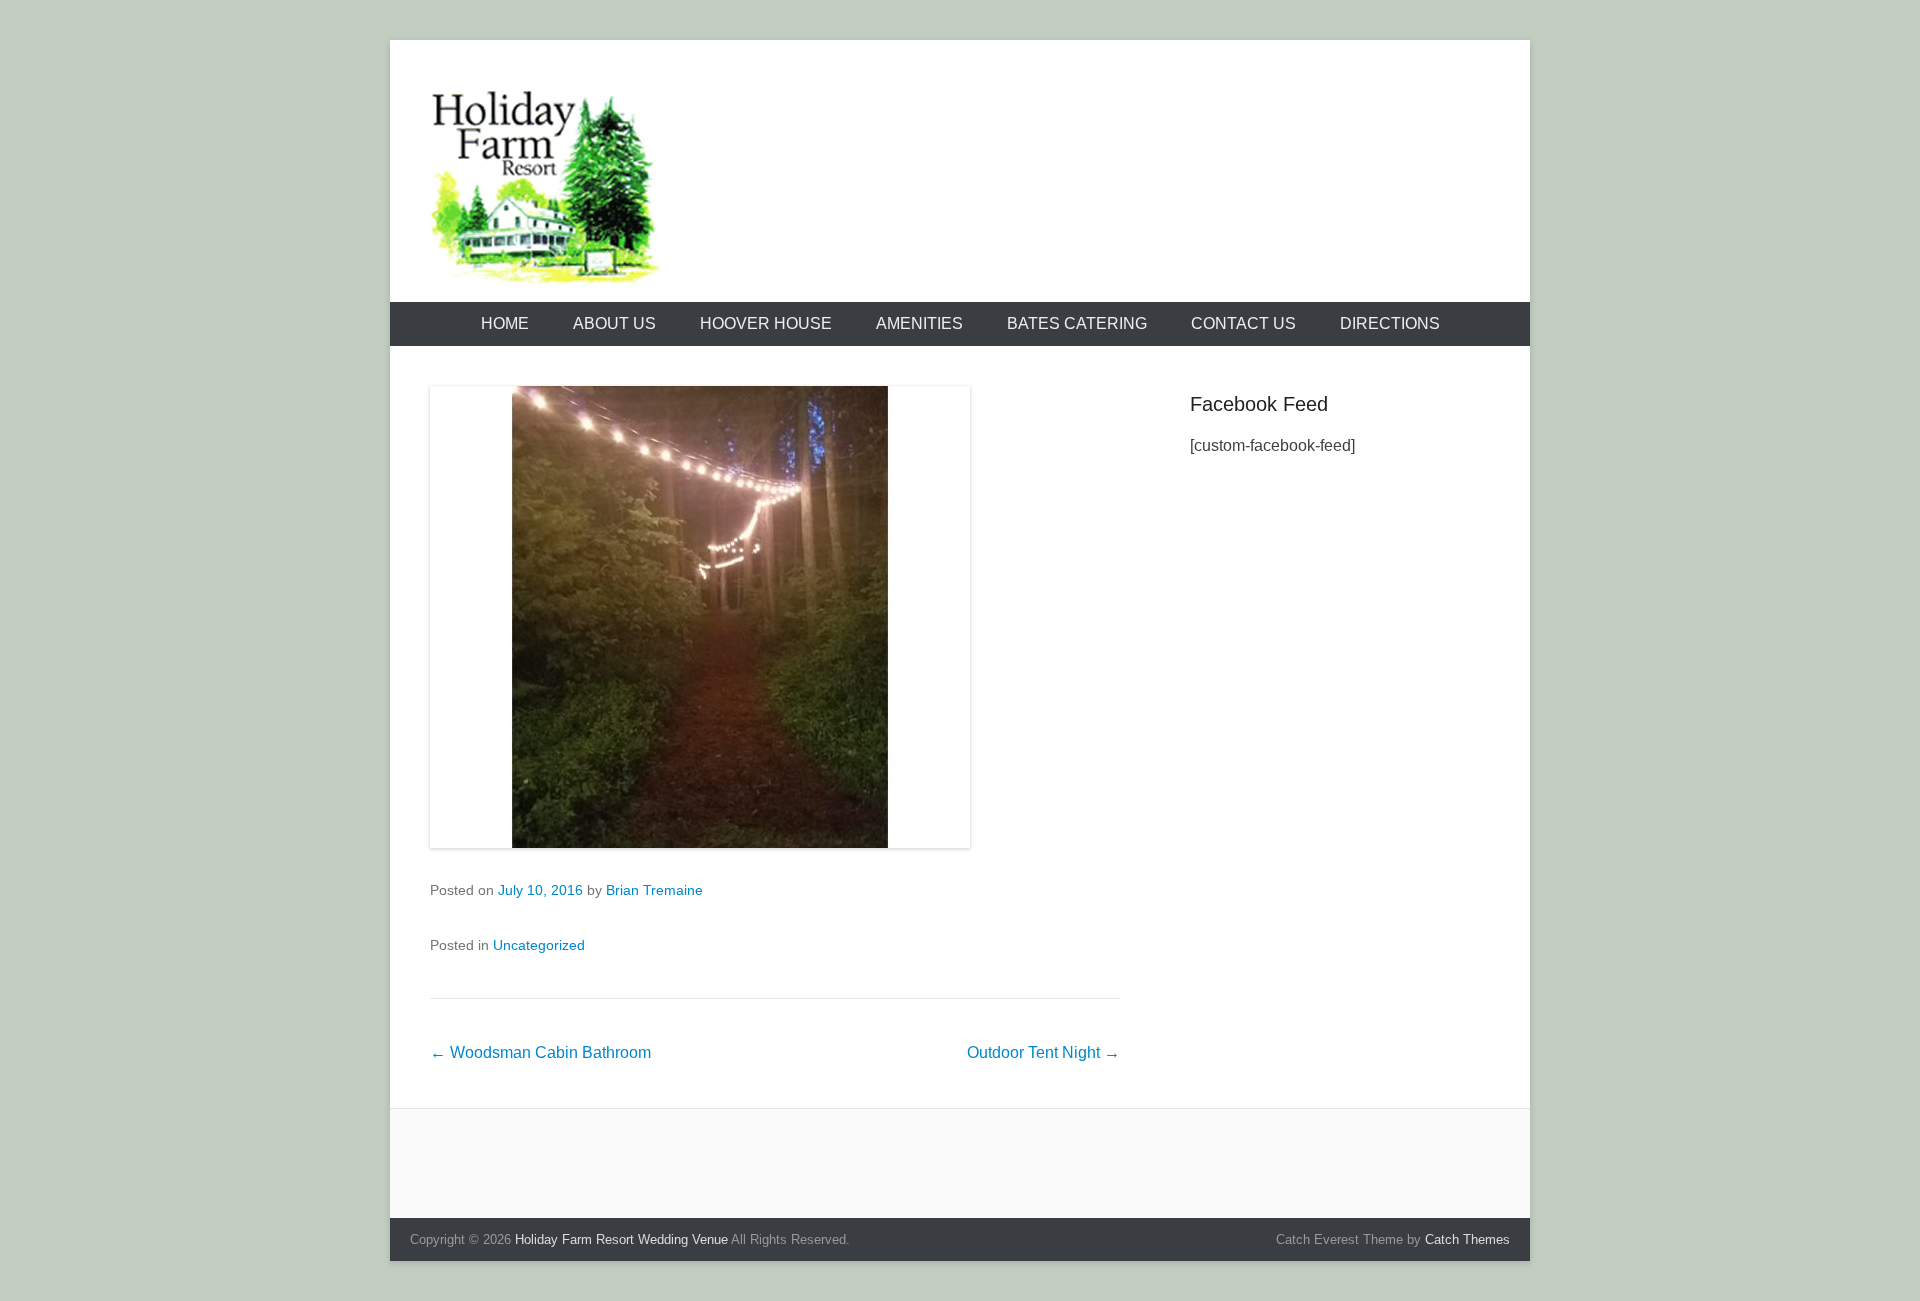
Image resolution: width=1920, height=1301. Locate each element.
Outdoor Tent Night (1043, 1052)
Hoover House (766, 323)
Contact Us (1243, 323)
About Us (614, 323)
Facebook (1290, 96)
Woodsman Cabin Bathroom (540, 1052)
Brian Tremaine (654, 890)
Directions (1390, 323)
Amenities (919, 323)
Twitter (1333, 96)
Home (505, 323)
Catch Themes (1467, 1239)
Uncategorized (539, 945)
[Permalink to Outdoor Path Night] (775, 617)
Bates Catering (1077, 323)
